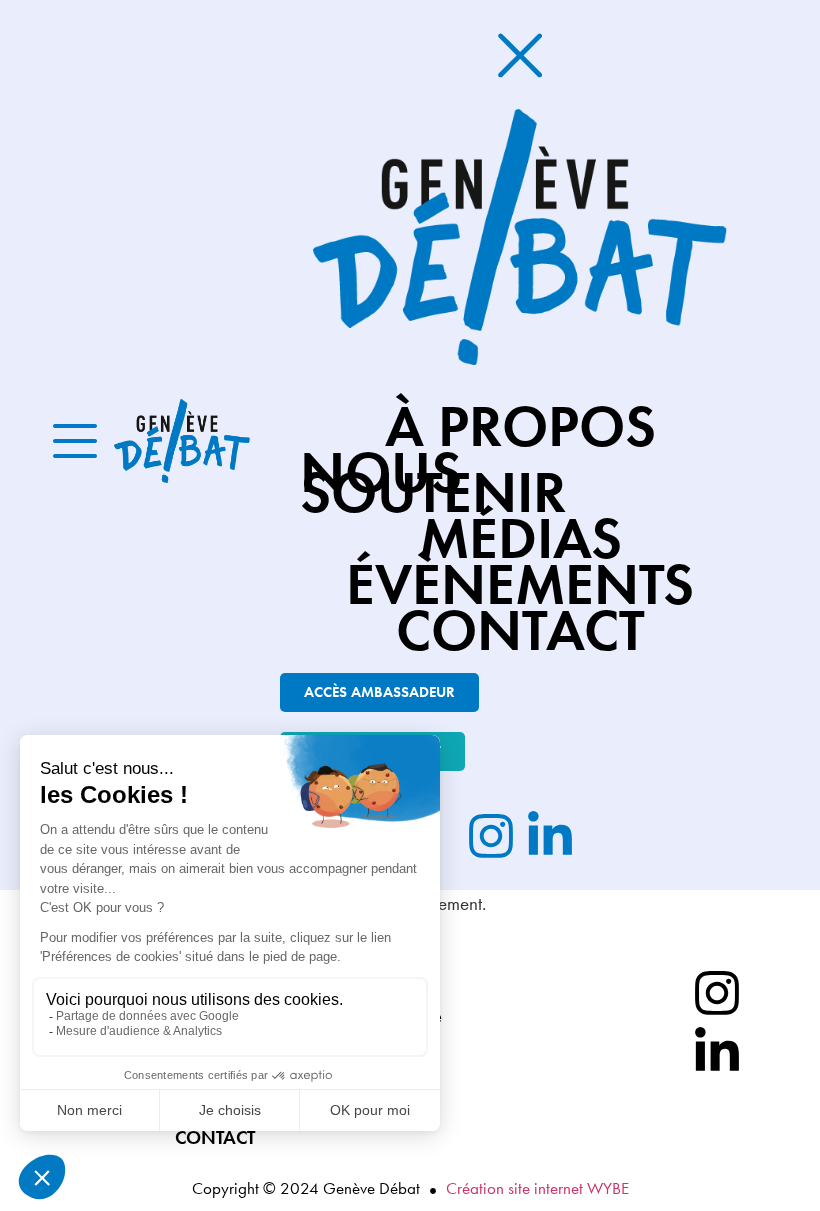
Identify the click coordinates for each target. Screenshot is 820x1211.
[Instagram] (717, 993)
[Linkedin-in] (717, 1052)
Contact (215, 1138)
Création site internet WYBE (537, 1188)
